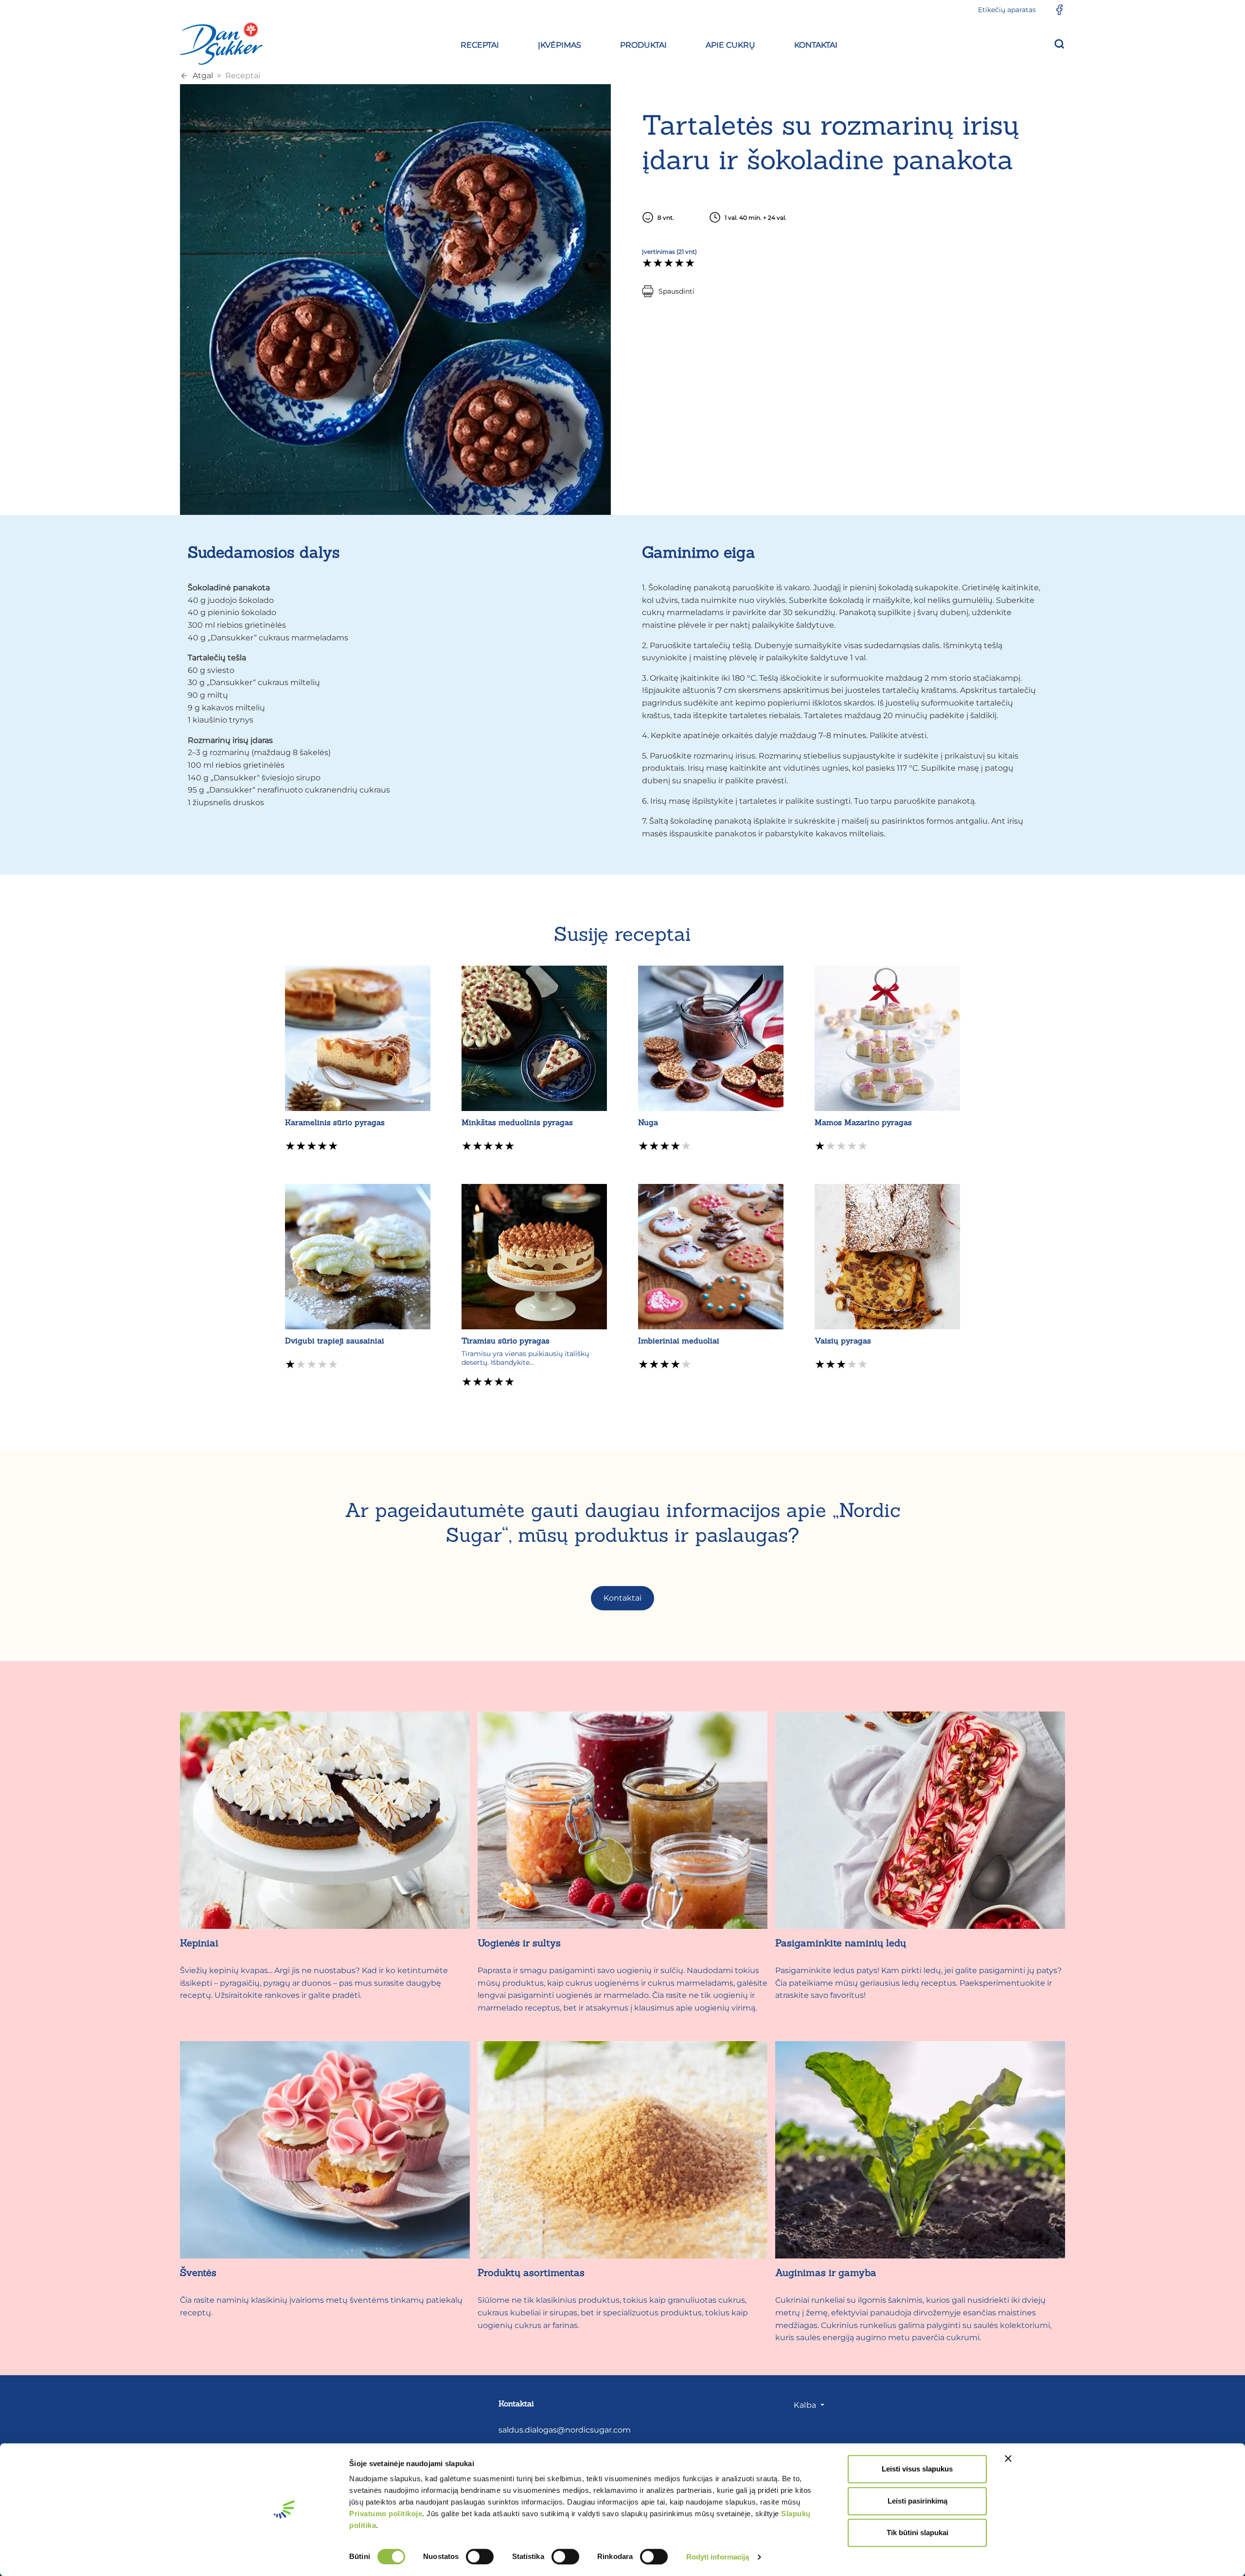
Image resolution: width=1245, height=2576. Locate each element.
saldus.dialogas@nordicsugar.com (565, 2430)
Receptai (243, 76)
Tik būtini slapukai (917, 2532)
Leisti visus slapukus (917, 2469)
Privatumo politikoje (386, 2514)
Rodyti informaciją (718, 2557)
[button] (480, 44)
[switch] (480, 2557)
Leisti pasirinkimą (917, 2501)
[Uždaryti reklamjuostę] (1008, 2458)
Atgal (203, 76)
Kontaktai (622, 1598)
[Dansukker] (221, 43)
